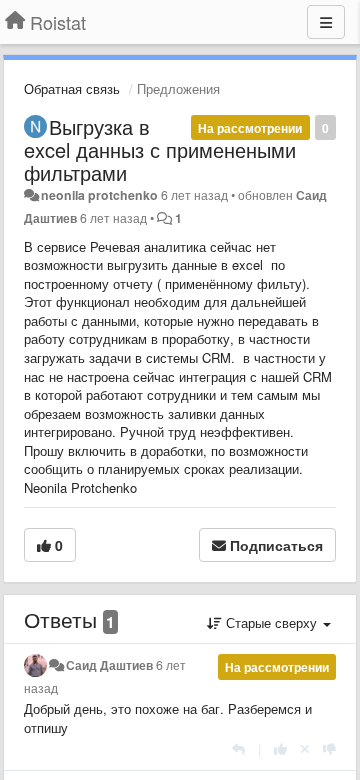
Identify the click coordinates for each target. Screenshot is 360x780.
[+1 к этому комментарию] (280, 748)
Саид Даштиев (109, 665)
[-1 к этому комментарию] (329, 748)
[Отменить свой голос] (305, 748)
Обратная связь (72, 88)
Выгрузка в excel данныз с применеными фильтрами (160, 149)
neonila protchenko (99, 195)
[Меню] (326, 22)
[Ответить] (238, 748)
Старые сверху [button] (271, 622)
